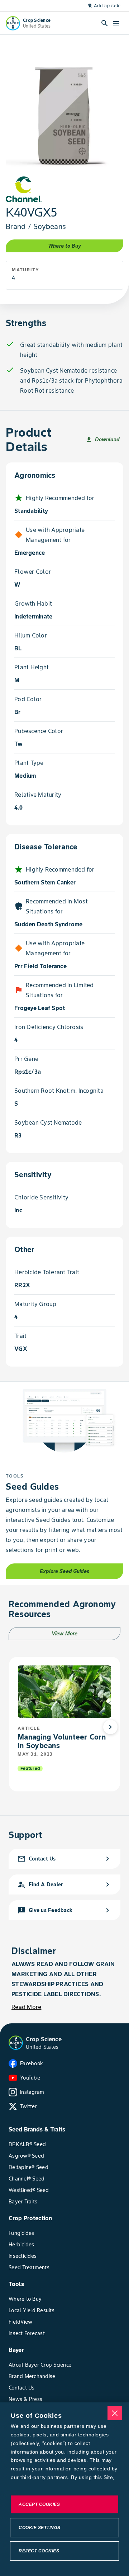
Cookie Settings (40, 2528)
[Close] (115, 2413)
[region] (64, 2489)
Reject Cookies (39, 2551)
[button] (16, 2043)
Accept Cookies (39, 2504)
